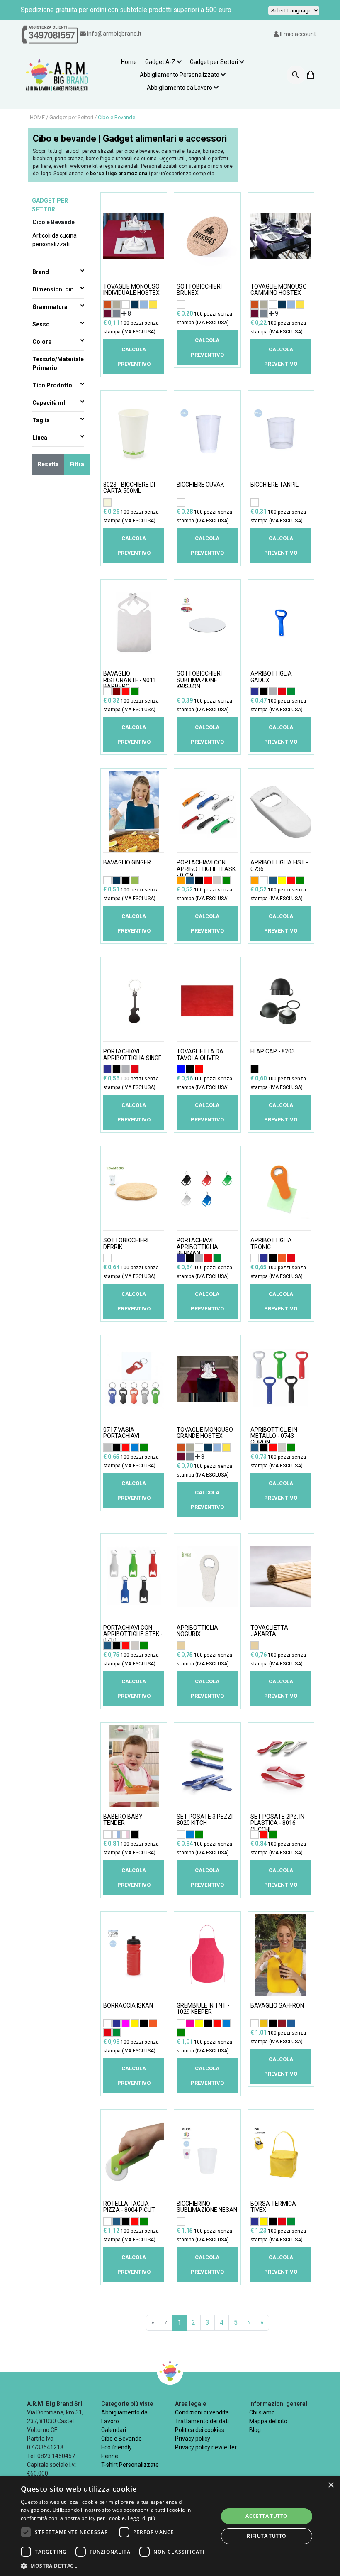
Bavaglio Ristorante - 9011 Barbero (130, 679)
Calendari (114, 2430)
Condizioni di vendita (202, 2412)
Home (129, 62)
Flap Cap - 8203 (273, 1052)
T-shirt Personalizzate (130, 2465)
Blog (255, 2430)
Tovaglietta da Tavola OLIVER (200, 1055)
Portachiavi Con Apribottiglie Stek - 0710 (133, 1633)
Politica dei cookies (200, 2430)
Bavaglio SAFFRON (277, 2006)
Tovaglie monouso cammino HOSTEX (279, 290)
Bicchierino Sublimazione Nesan (207, 2207)
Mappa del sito (268, 2421)
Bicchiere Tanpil (274, 485)
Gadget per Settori (214, 62)
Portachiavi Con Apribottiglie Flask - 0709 (206, 868)
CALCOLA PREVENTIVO (134, 357)
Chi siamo (262, 2412)
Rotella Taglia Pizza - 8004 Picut (129, 2207)
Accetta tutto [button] (266, 2516)
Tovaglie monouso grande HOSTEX (205, 1433)
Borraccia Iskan (128, 2006)
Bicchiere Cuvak (200, 485)
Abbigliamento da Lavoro (180, 88)
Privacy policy (193, 2439)
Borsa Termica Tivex (273, 2207)
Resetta (48, 464)
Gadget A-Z (160, 62)
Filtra (77, 464)
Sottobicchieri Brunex (199, 290)
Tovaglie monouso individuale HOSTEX (131, 290)
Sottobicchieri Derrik (126, 1244)
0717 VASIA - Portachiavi (121, 1433)
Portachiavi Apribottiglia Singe (132, 1055)
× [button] (331, 2485)
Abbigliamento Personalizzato (180, 75)
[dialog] (170, 2526)
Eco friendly (117, 2447)
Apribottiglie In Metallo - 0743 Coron (274, 1435)
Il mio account (297, 34)
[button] (117, 2566)
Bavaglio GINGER (127, 863)
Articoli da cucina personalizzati (55, 240)
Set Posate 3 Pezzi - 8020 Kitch (206, 1820)
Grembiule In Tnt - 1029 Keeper (203, 2009)
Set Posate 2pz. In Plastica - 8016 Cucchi (277, 1822)
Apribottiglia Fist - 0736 (279, 866)
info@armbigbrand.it (114, 34)
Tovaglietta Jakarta (269, 1631)
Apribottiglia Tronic (271, 1244)
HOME (38, 117)
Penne (110, 2456)
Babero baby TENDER (123, 1820)
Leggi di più (142, 2518)
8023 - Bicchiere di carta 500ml (129, 488)
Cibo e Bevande (117, 117)
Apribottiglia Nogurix (197, 1631)
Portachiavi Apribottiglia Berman (197, 1246)
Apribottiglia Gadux (271, 677)
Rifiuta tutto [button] (266, 2536)
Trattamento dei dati (202, 2421)
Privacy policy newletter (206, 2447)
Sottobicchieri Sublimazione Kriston (199, 679)
